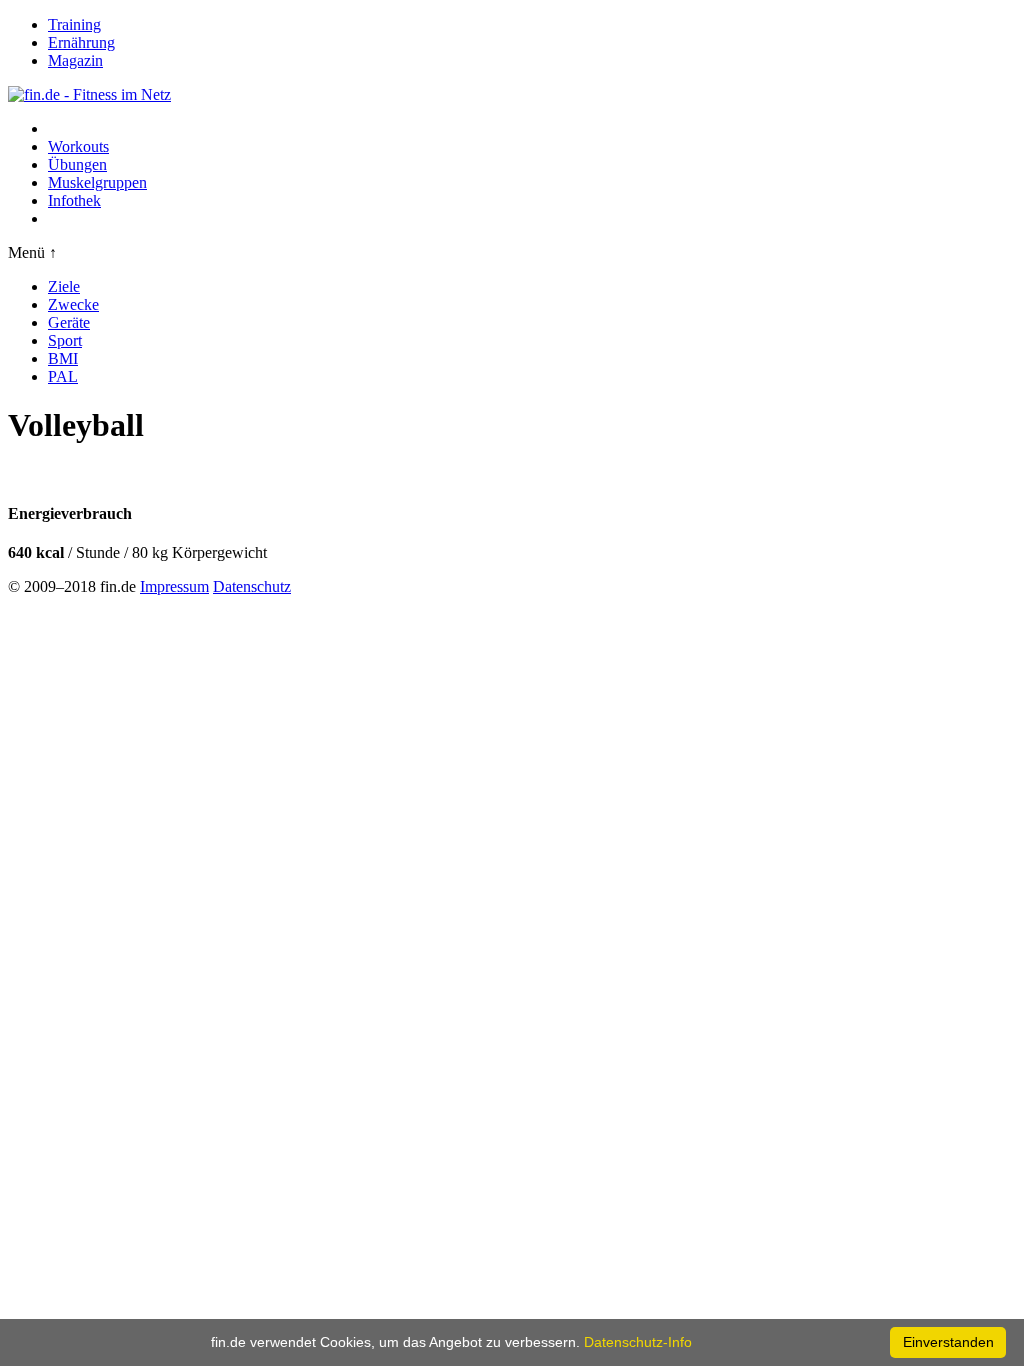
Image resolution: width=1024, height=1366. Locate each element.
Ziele (64, 286)
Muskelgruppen (97, 182)
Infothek (74, 200)
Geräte (69, 322)
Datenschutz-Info (638, 1342)
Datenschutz (252, 586)
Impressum (174, 586)
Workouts (78, 146)
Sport (65, 340)
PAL (63, 376)
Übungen (77, 164)
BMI (63, 358)
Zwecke (73, 304)
